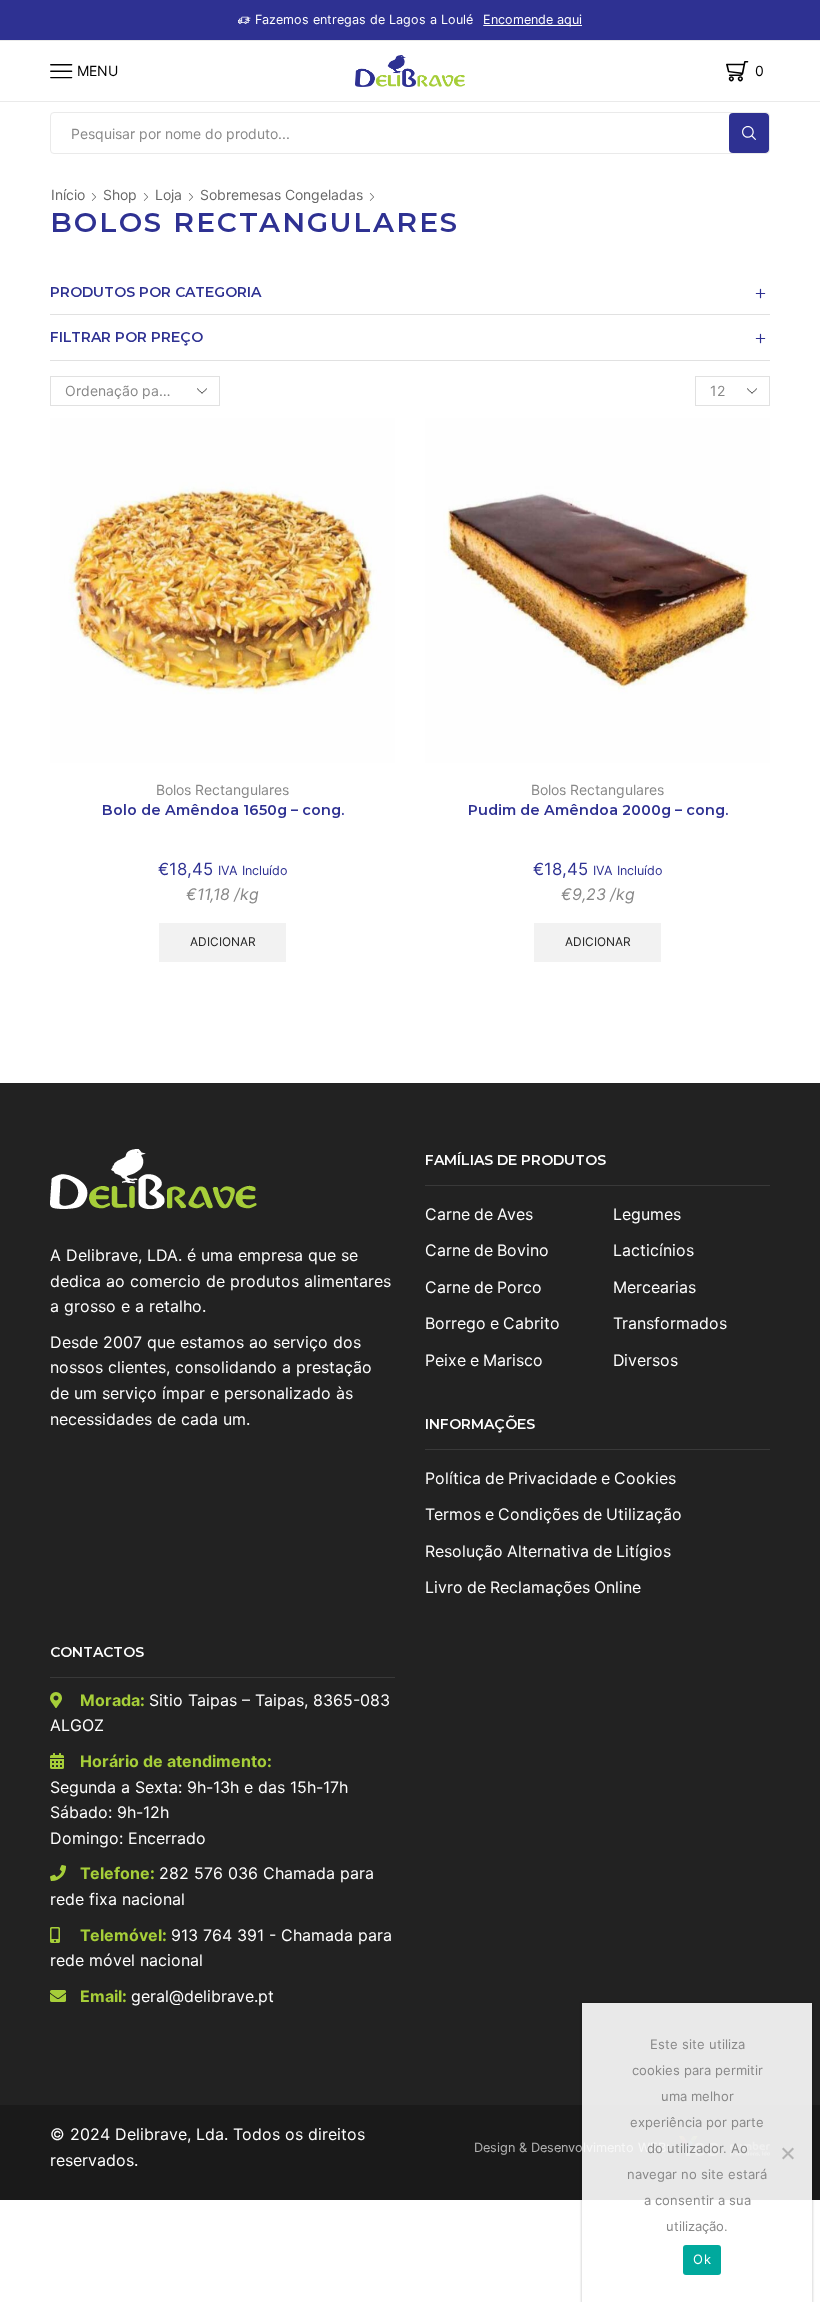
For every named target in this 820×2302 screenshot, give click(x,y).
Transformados (670, 1323)
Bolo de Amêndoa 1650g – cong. (223, 810)
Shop (120, 194)
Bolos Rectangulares (222, 789)
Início (68, 194)
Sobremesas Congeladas (281, 194)
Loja (168, 194)
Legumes (647, 1214)
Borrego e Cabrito (492, 1323)
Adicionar (223, 941)
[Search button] (749, 133)
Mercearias (654, 1287)
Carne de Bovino (487, 1250)
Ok (702, 2259)
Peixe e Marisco (484, 1360)
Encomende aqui (532, 19)
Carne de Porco (483, 1287)
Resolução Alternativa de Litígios (548, 1551)
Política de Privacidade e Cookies (550, 1478)
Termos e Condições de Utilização (553, 1514)
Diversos (645, 1360)
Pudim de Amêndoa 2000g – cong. (598, 810)
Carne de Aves (479, 1214)
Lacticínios (653, 1250)
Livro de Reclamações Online (533, 1587)
